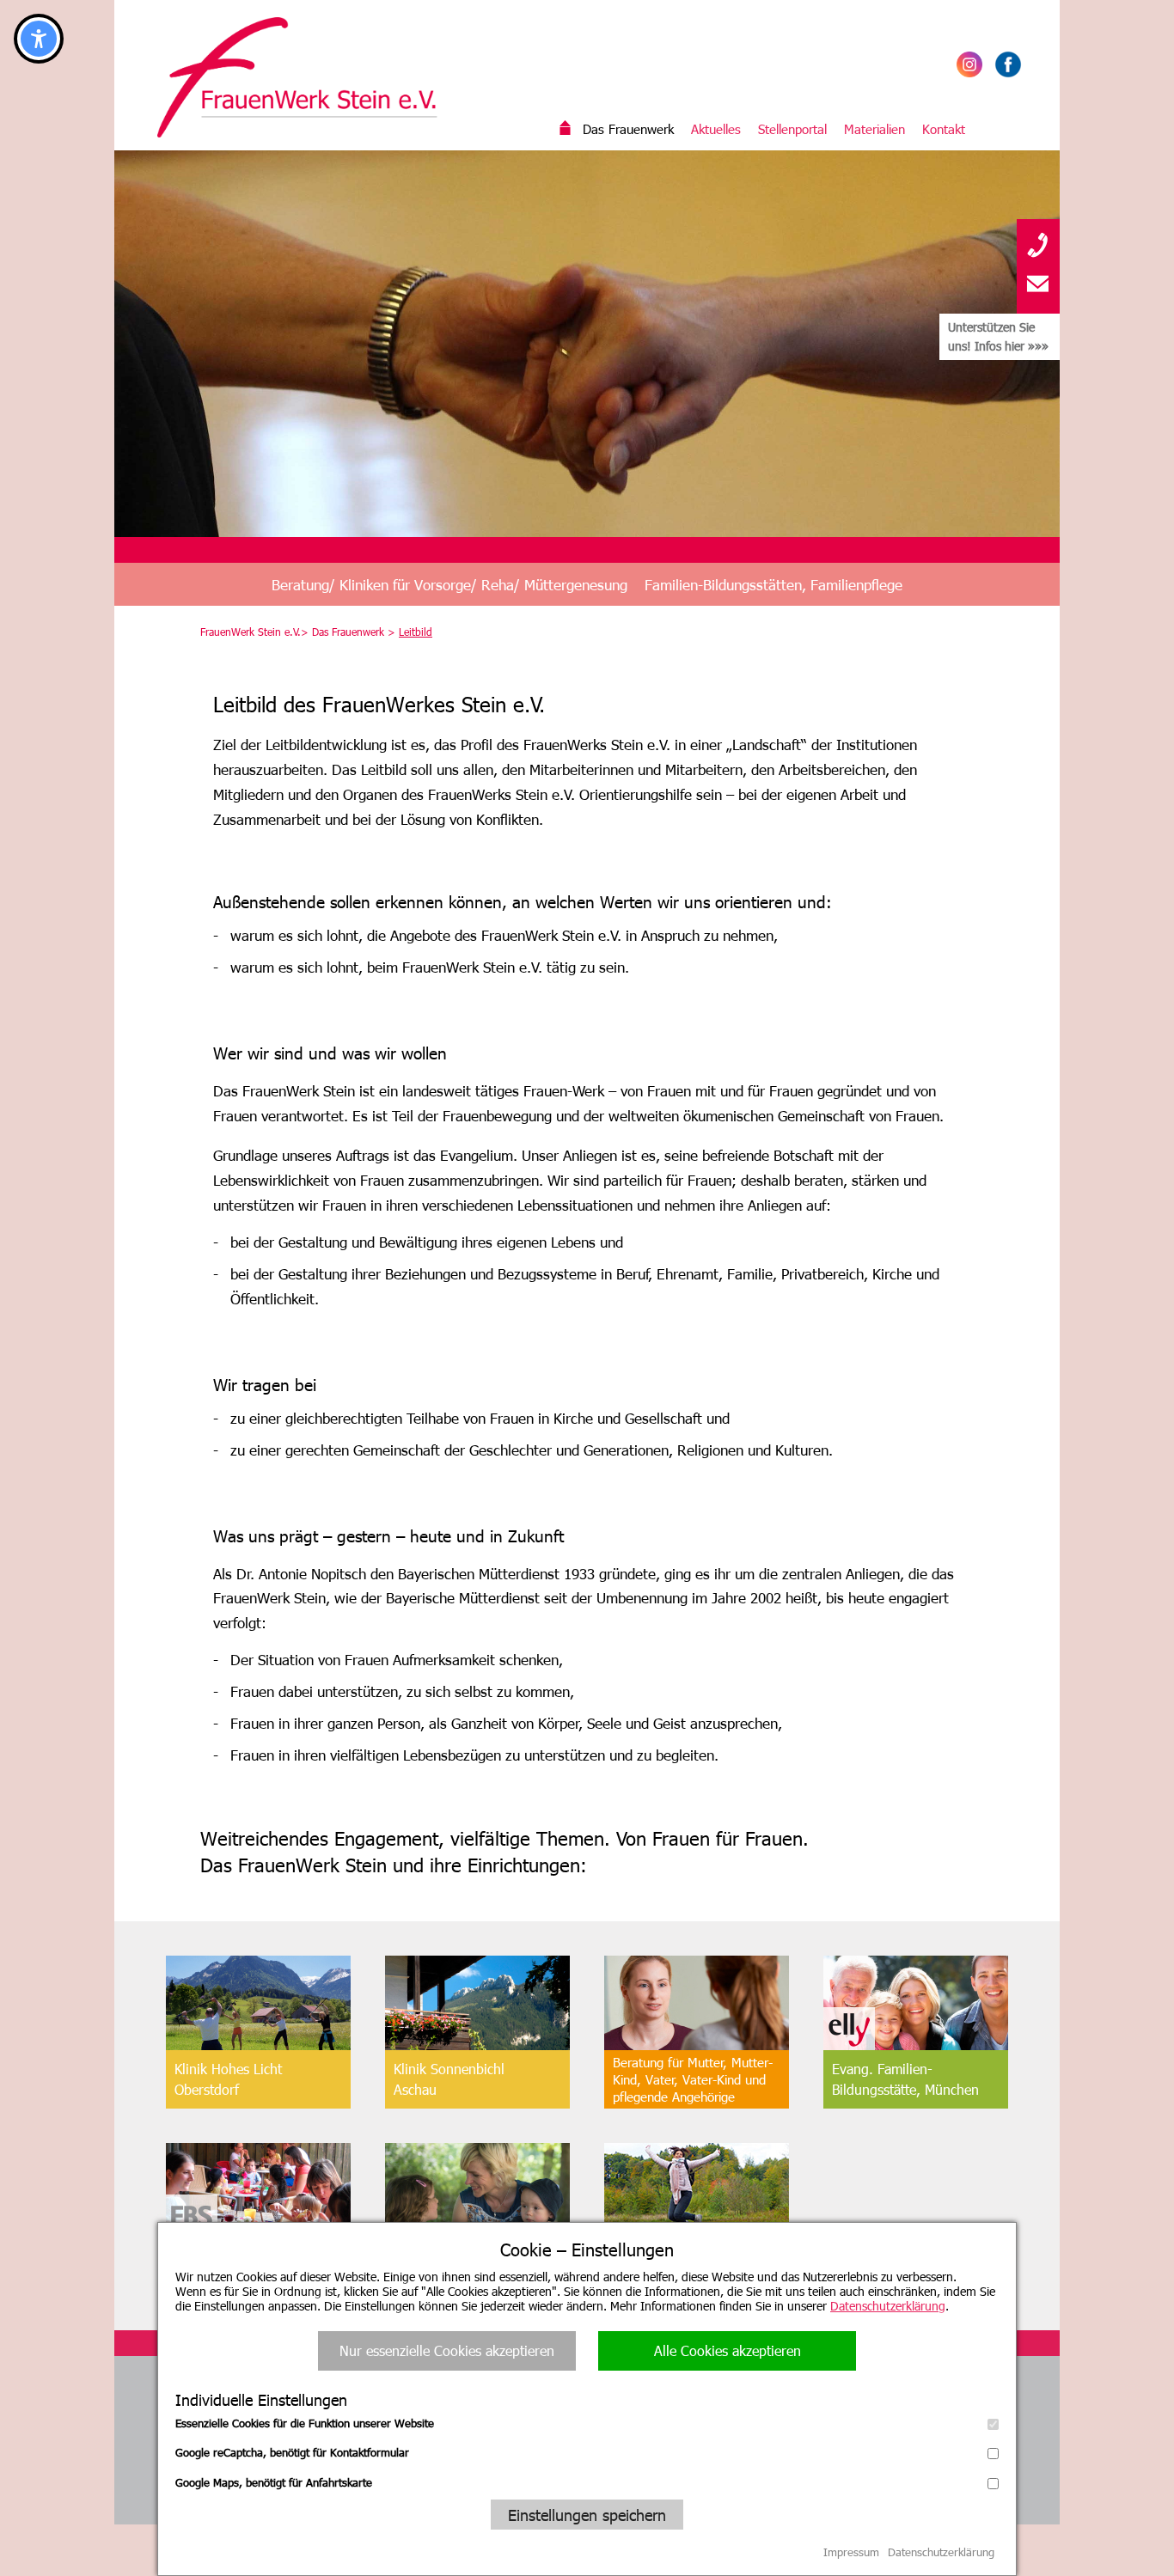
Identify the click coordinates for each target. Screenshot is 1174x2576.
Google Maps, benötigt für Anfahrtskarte (274, 2482)
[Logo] (308, 77)
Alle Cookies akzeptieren (728, 2350)
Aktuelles (716, 129)
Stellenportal (792, 129)
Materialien (874, 129)
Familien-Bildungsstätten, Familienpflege (773, 584)
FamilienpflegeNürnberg (437, 2266)
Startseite (566, 129)
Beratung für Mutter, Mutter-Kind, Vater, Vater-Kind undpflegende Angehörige (693, 2079)
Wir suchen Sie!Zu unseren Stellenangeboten (694, 2267)
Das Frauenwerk (628, 129)
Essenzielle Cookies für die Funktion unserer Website (305, 2423)
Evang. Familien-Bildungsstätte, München (905, 2079)
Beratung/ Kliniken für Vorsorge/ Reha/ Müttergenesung (449, 584)
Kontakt (944, 129)
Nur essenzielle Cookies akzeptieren (447, 2350)
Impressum (851, 2552)
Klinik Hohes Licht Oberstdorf (228, 2079)
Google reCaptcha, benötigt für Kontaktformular (292, 2452)
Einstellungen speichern (587, 2515)
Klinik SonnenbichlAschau (449, 2079)
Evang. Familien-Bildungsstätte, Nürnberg (250, 2266)
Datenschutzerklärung (888, 2306)
